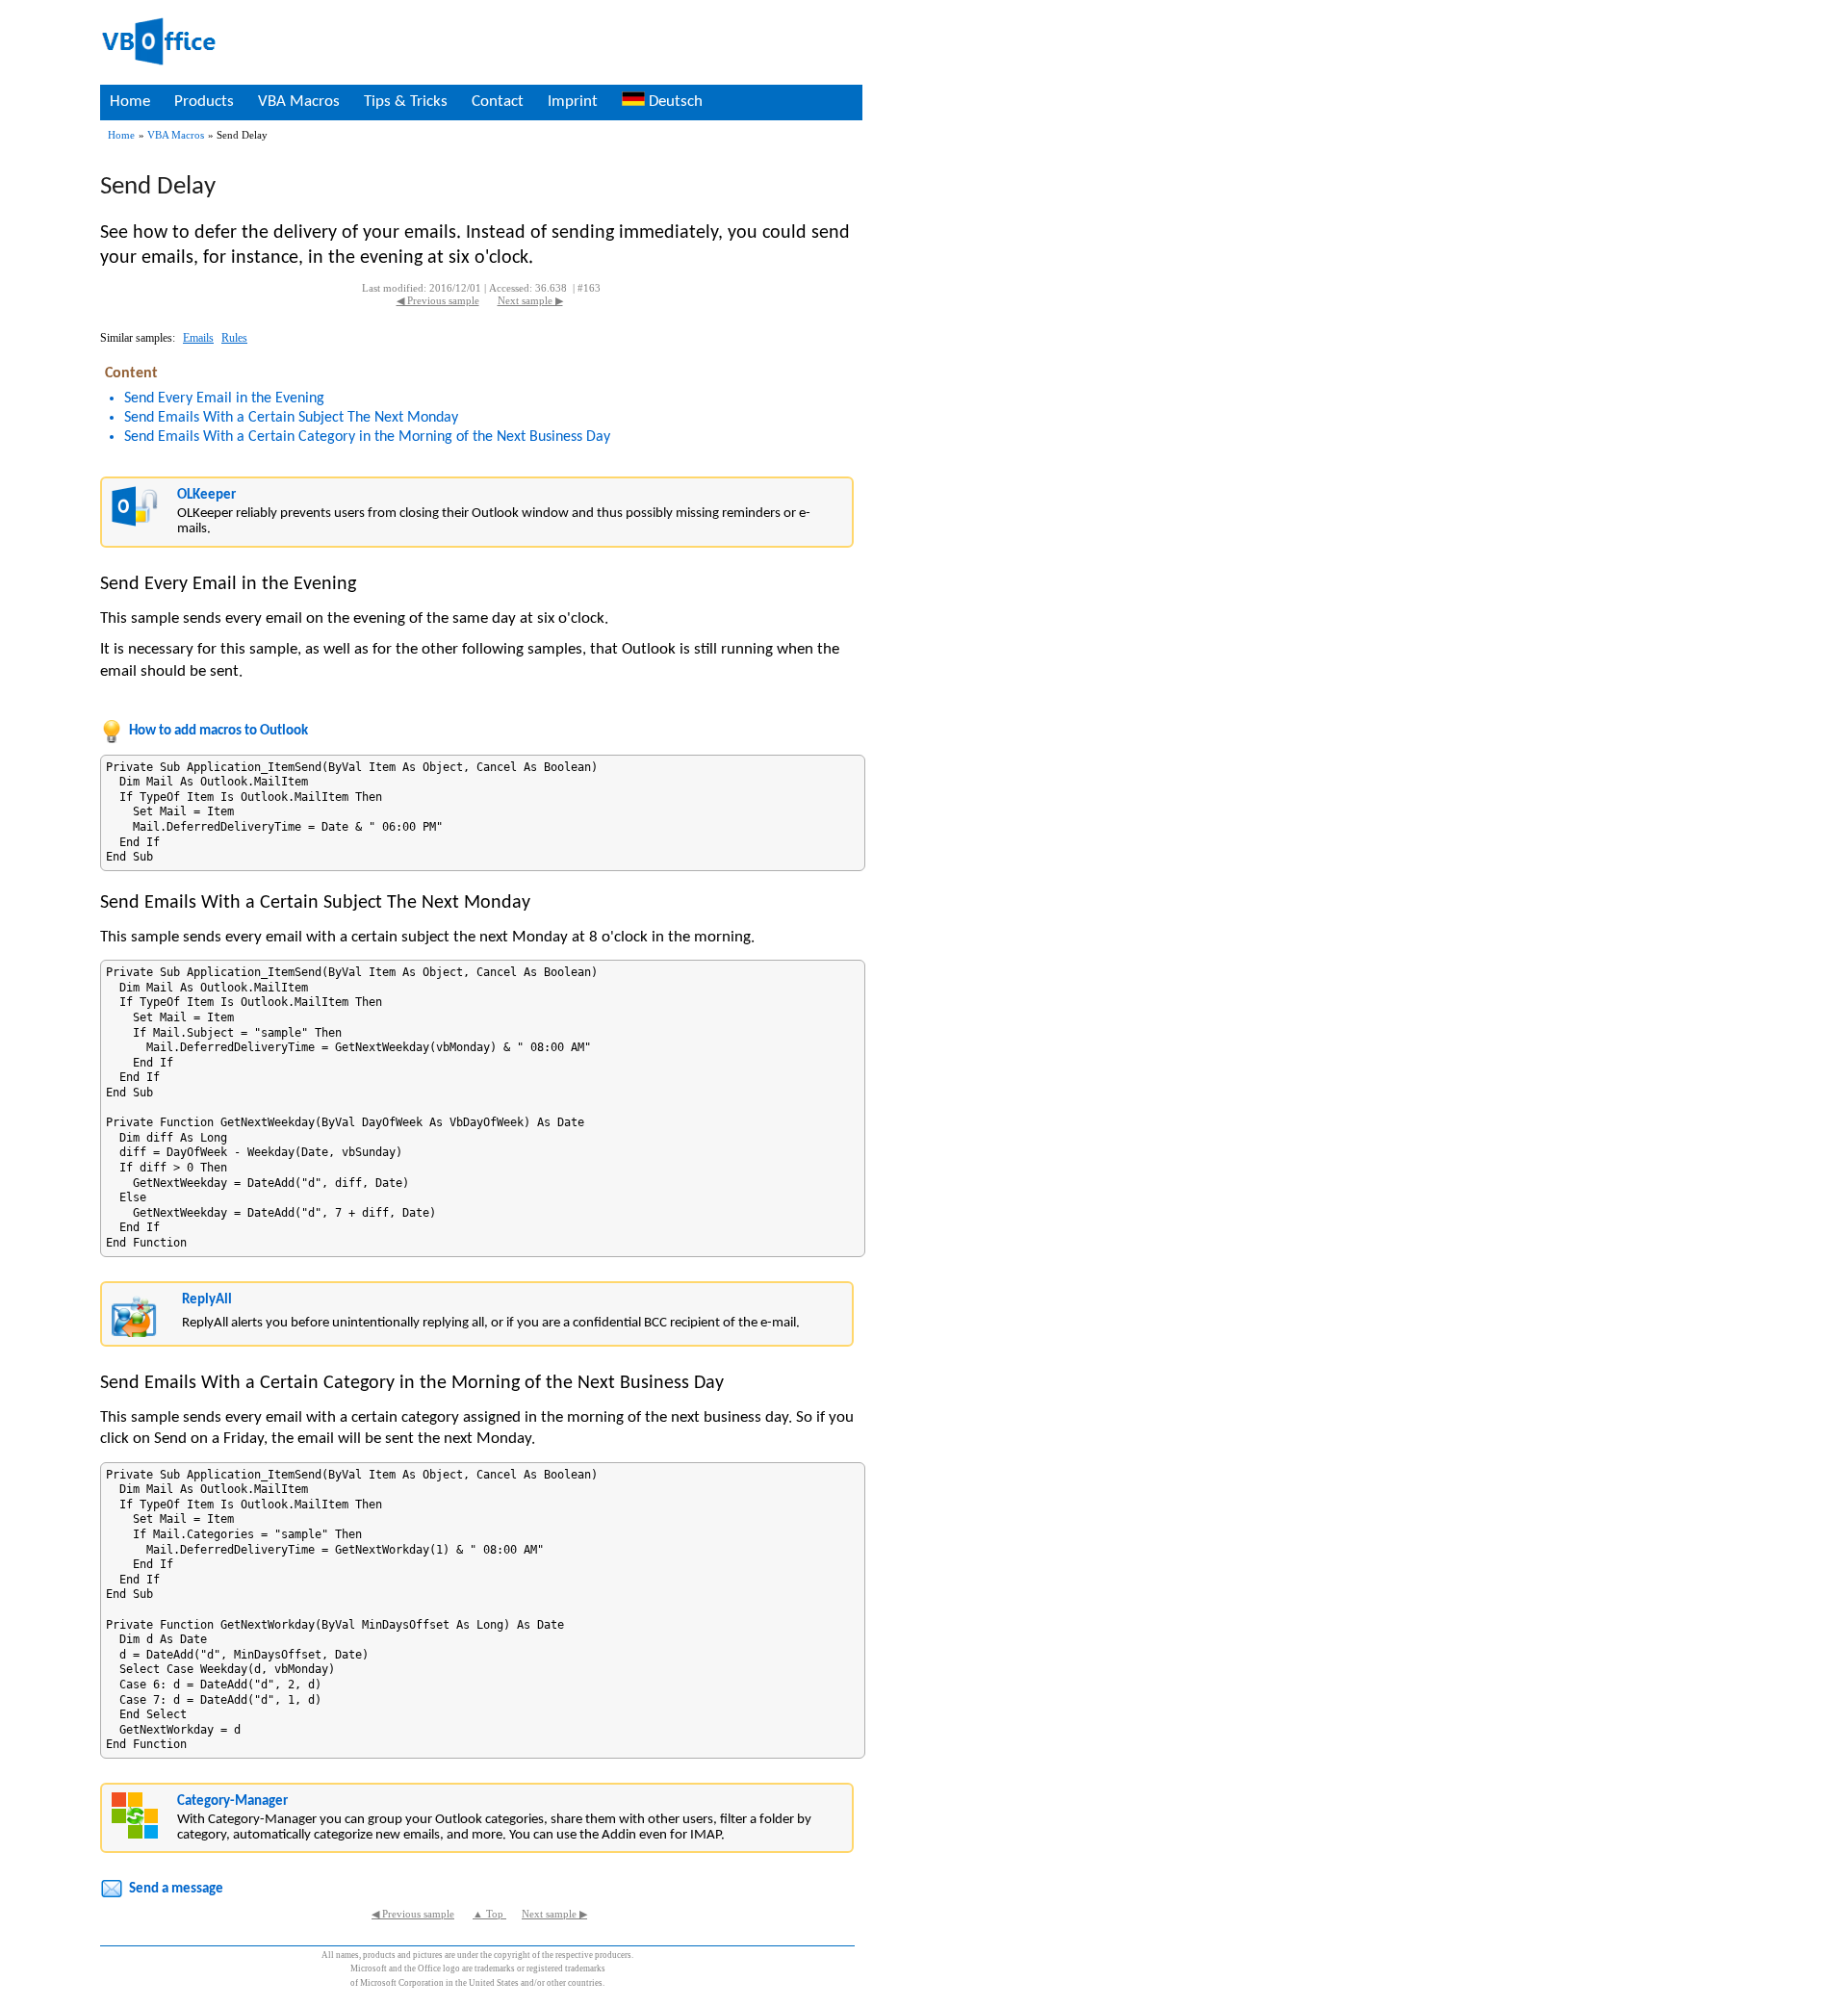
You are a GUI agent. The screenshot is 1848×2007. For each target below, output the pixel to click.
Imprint (573, 102)
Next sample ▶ (530, 301)
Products (204, 102)
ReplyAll (207, 1300)
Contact (498, 102)
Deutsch (674, 102)
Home (130, 102)
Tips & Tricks (406, 102)
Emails (198, 338)
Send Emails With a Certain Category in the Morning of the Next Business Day (367, 437)
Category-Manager (232, 1801)
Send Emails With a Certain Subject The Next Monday (291, 418)
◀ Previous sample (438, 301)
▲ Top (489, 1914)
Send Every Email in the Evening (224, 399)
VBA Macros (299, 102)
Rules (234, 338)
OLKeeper (206, 495)
